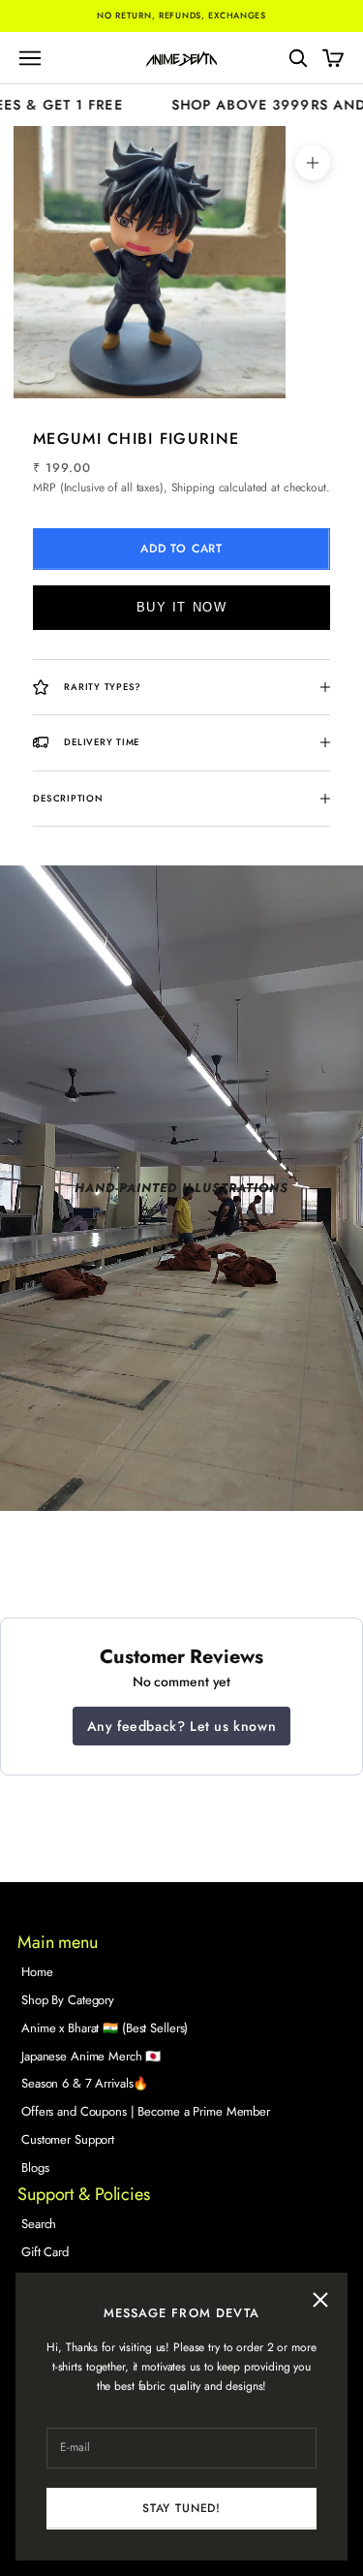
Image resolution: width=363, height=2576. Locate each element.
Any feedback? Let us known (182, 1726)
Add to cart (181, 549)
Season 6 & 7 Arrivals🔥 (85, 2083)
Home (37, 1972)
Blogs (35, 2168)
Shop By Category (68, 2000)
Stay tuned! (181, 2508)
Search (39, 2224)
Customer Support (68, 2139)
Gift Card (45, 2252)
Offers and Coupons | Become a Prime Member (146, 2111)
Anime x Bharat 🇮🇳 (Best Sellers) (105, 2028)
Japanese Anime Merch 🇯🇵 (91, 2056)
